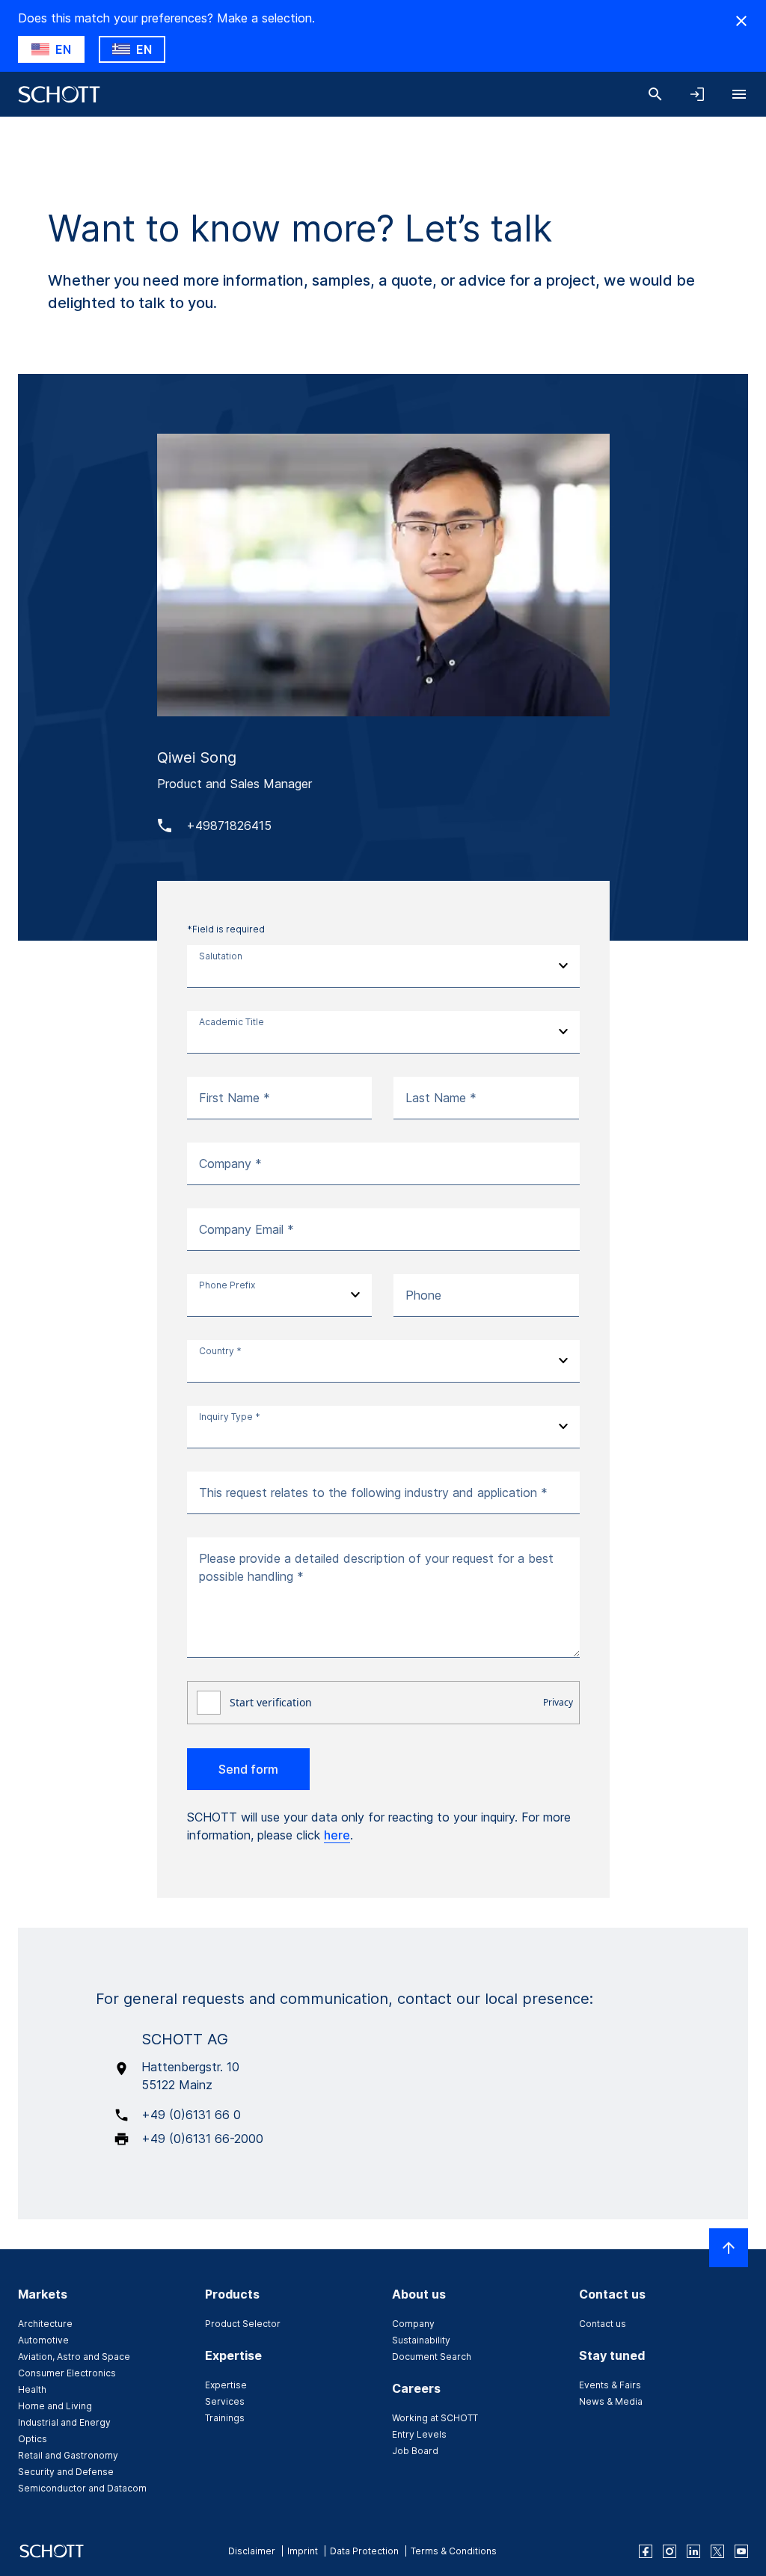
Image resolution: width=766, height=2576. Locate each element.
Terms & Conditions (454, 2551)
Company (413, 2324)
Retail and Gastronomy (68, 2455)
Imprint (303, 2551)
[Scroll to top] (729, 2248)
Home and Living (55, 2406)
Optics (33, 2439)
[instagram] (670, 2551)
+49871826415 (229, 826)
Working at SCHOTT (435, 2418)
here (337, 1835)
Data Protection (364, 2551)
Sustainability (421, 2340)
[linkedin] (693, 2551)
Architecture (45, 2324)
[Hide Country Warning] (741, 21)
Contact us (603, 2324)
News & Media (611, 2401)
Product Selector (243, 2324)
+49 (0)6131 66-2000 (202, 2139)
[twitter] (717, 2551)
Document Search (432, 2357)
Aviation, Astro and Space (74, 2357)
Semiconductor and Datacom (82, 2488)
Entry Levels (419, 2434)
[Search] (655, 94)
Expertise (226, 2385)
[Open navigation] (739, 94)
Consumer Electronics (67, 2373)
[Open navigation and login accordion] (697, 94)
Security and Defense (66, 2472)
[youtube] (741, 2551)
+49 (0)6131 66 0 (191, 2115)
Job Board (415, 2451)
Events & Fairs (610, 2385)
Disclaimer (252, 2551)
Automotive (43, 2340)
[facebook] (646, 2551)
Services (225, 2401)
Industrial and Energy (64, 2422)
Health (32, 2389)
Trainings (225, 2418)
